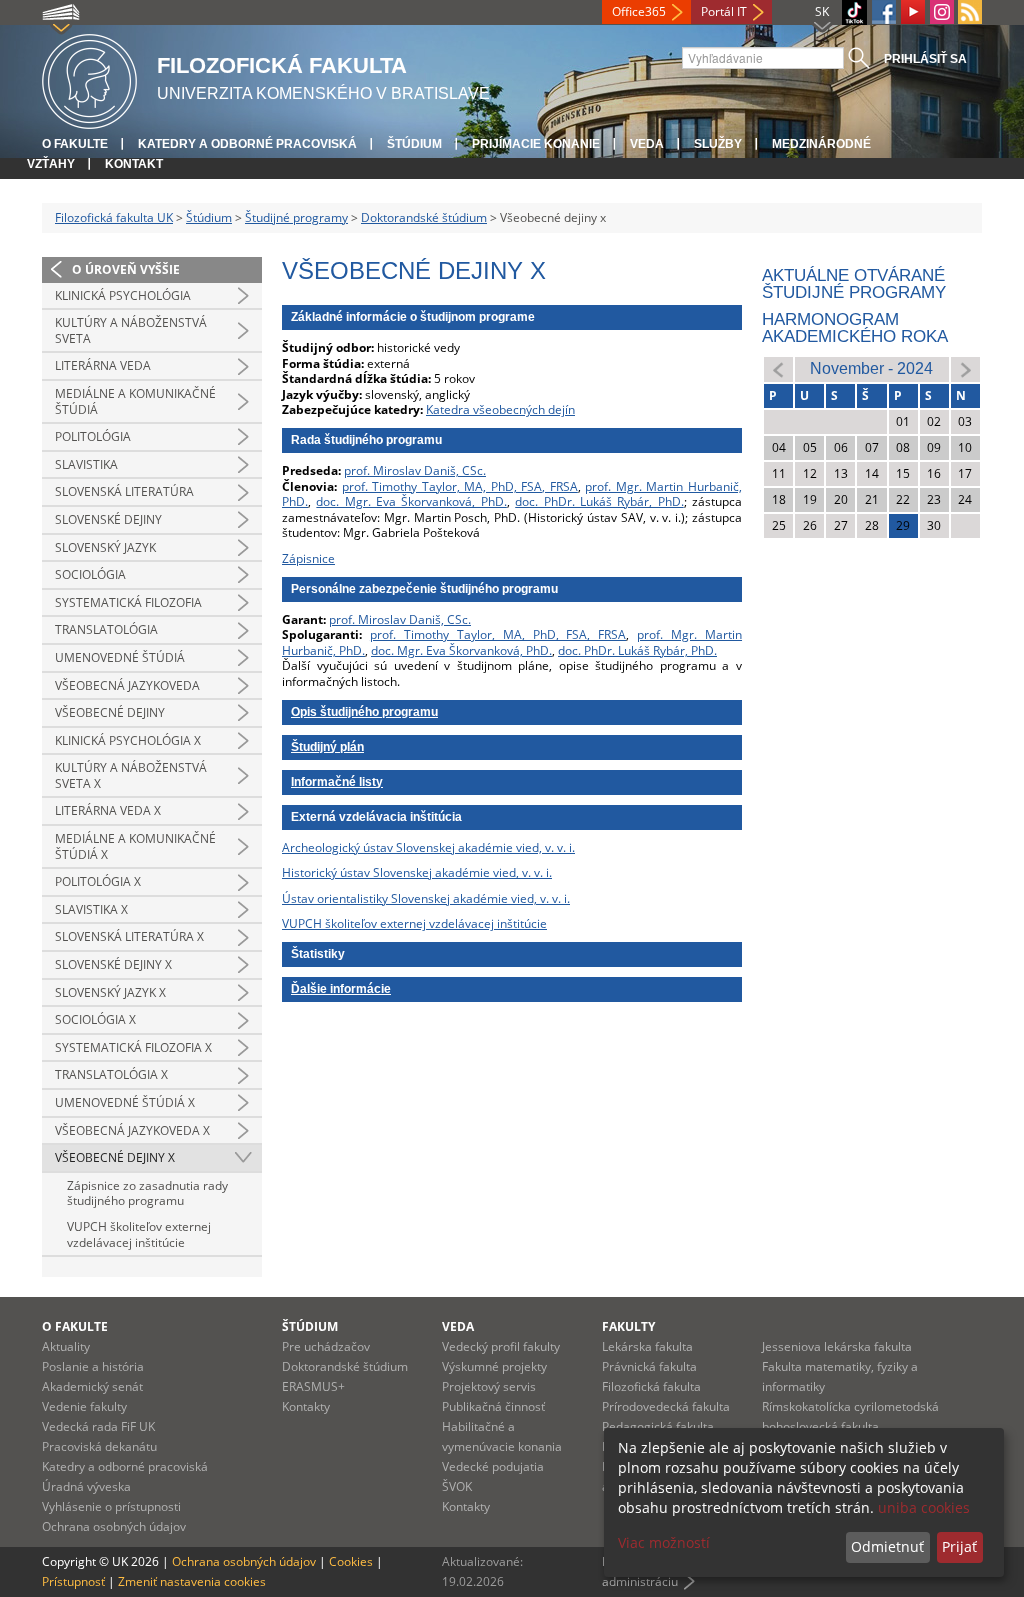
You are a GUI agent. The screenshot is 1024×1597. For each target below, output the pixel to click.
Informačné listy (337, 782)
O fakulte (75, 144)
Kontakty (306, 1406)
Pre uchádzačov (326, 1346)
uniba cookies (924, 1507)
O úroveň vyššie (126, 269)
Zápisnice (308, 558)
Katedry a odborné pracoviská (247, 144)
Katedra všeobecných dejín (500, 409)
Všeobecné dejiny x (115, 1157)
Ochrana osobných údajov (114, 1526)
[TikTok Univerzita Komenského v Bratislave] (854, 12)
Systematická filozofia (128, 602)
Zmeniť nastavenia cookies (192, 1581)
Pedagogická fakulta (658, 1426)
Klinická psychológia (123, 295)
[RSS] (970, 12)
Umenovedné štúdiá (120, 657)
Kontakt (134, 164)
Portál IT (724, 11)
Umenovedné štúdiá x (125, 1102)
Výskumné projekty (494, 1366)
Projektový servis (489, 1386)
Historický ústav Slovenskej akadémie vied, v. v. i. (417, 872)
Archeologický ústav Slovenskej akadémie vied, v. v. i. (428, 847)
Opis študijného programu (364, 712)
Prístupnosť (73, 1581)
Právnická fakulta (649, 1366)
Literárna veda (103, 365)
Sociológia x (95, 1019)
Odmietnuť (887, 1546)
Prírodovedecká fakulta (666, 1406)
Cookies (351, 1561)
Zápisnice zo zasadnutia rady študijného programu (147, 1193)
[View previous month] (778, 368)
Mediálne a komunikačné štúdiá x (135, 846)
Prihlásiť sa (925, 59)
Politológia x (98, 881)
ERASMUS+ (313, 1386)
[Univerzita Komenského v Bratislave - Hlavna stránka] (89, 78)
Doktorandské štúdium (424, 217)
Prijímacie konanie (536, 144)
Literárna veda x (108, 810)
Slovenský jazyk (105, 547)
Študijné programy (296, 217)
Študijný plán (327, 747)
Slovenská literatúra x (129, 936)
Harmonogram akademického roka (855, 328)
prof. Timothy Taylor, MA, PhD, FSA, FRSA (460, 486)
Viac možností (664, 1542)
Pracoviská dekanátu (99, 1446)
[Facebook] (884, 12)
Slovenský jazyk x (110, 992)
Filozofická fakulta (651, 1386)
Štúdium (414, 144)
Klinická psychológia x (128, 740)
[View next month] (965, 368)
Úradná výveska (86, 1486)
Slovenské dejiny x (113, 964)
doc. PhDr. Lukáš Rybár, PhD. (599, 501)
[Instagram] (942, 12)
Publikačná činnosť (493, 1406)
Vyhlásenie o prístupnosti (111, 1506)
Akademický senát (92, 1386)
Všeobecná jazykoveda (127, 685)
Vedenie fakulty (84, 1406)
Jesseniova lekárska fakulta (837, 1346)
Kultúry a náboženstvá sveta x (131, 775)
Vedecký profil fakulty (501, 1346)
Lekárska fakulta (647, 1346)
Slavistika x (91, 909)
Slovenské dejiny (108, 519)
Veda (647, 144)
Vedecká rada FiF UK (98, 1426)
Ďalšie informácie (341, 989)
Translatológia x (111, 1074)
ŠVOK (457, 1486)
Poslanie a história (93, 1366)
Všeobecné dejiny (110, 712)
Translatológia (106, 629)
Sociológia (90, 574)
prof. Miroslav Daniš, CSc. (415, 470)
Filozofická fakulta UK (114, 217)
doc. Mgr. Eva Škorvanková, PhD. (411, 501)
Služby (718, 144)
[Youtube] (913, 12)
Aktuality (66, 1346)
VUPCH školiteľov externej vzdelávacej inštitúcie (139, 1234)
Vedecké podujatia (493, 1466)
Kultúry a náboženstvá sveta (131, 330)
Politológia (93, 436)
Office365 (639, 11)
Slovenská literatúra (124, 491)
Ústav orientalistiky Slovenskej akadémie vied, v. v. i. (426, 898)
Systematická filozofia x (133, 1047)
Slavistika (86, 464)
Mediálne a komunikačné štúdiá (135, 401)
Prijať (959, 1546)
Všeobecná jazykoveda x (132, 1130)
